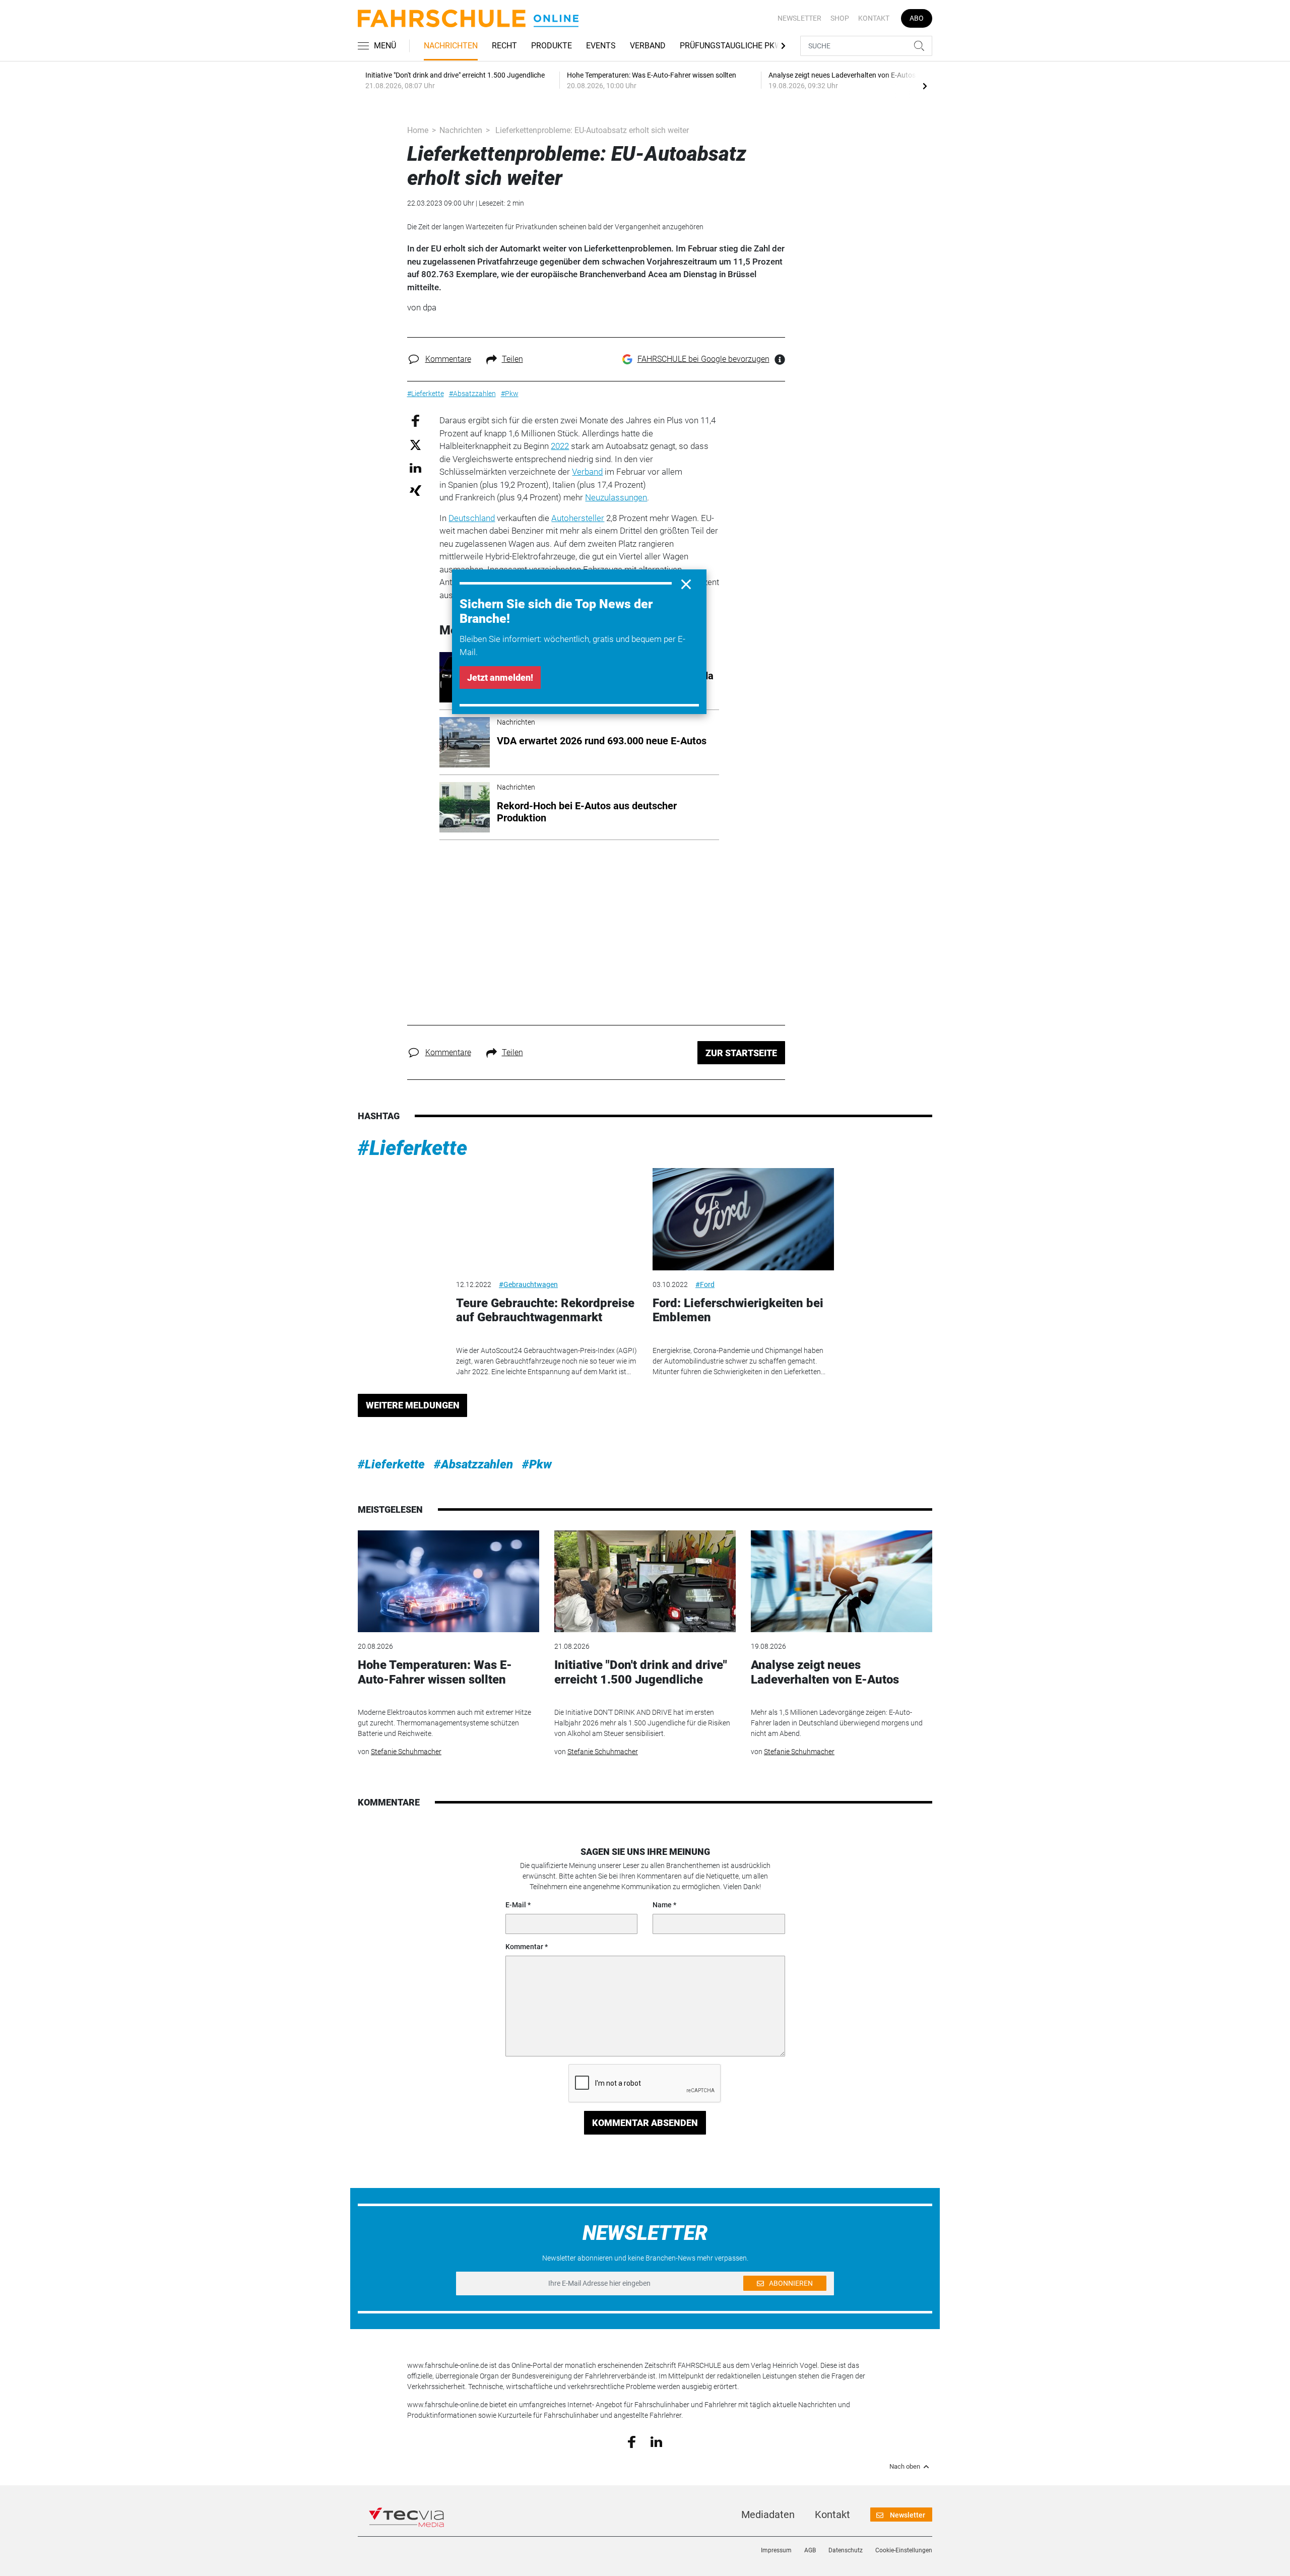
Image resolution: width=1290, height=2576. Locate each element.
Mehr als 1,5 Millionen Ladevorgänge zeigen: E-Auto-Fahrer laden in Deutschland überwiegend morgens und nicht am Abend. (837, 1723)
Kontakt (874, 18)
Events (601, 46)
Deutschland (472, 518)
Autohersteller (578, 518)
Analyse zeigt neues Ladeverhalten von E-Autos (825, 1672)
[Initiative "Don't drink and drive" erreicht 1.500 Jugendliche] (645, 1582)
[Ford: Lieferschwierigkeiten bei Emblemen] (743, 1219)
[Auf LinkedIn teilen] (415, 467)
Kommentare (448, 359)
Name (662, 1905)
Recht (504, 46)
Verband (648, 46)
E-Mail (516, 1905)
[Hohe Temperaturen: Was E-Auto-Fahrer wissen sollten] (448, 1582)
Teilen (512, 359)
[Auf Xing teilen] (415, 490)
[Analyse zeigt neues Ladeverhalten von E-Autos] (842, 1582)
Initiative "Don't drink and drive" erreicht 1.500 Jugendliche (641, 1672)
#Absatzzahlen (473, 1464)
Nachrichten (451, 46)
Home (418, 130)
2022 (560, 446)
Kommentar (524, 1947)
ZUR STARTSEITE (741, 1053)
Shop (840, 18)
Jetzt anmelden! (500, 678)
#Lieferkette (412, 1148)
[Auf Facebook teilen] (415, 421)
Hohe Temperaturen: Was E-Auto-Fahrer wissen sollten (435, 1672)
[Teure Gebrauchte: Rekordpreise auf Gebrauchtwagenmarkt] (547, 1219)
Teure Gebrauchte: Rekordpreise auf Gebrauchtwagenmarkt (545, 1310)
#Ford (705, 1284)
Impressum (776, 2550)
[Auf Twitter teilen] (415, 444)
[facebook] (632, 2441)
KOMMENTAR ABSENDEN (645, 2123)
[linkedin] (656, 2441)
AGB (810, 2550)
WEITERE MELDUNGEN (413, 1405)
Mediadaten (768, 2515)
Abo (917, 18)
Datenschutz (846, 2550)
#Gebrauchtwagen (528, 1284)
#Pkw (537, 1464)
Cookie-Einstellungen (904, 2550)
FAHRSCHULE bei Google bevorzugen (703, 359)
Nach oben (905, 2467)
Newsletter (799, 18)
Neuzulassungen (616, 497)
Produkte (552, 46)
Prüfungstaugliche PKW (731, 46)
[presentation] (925, 86)
